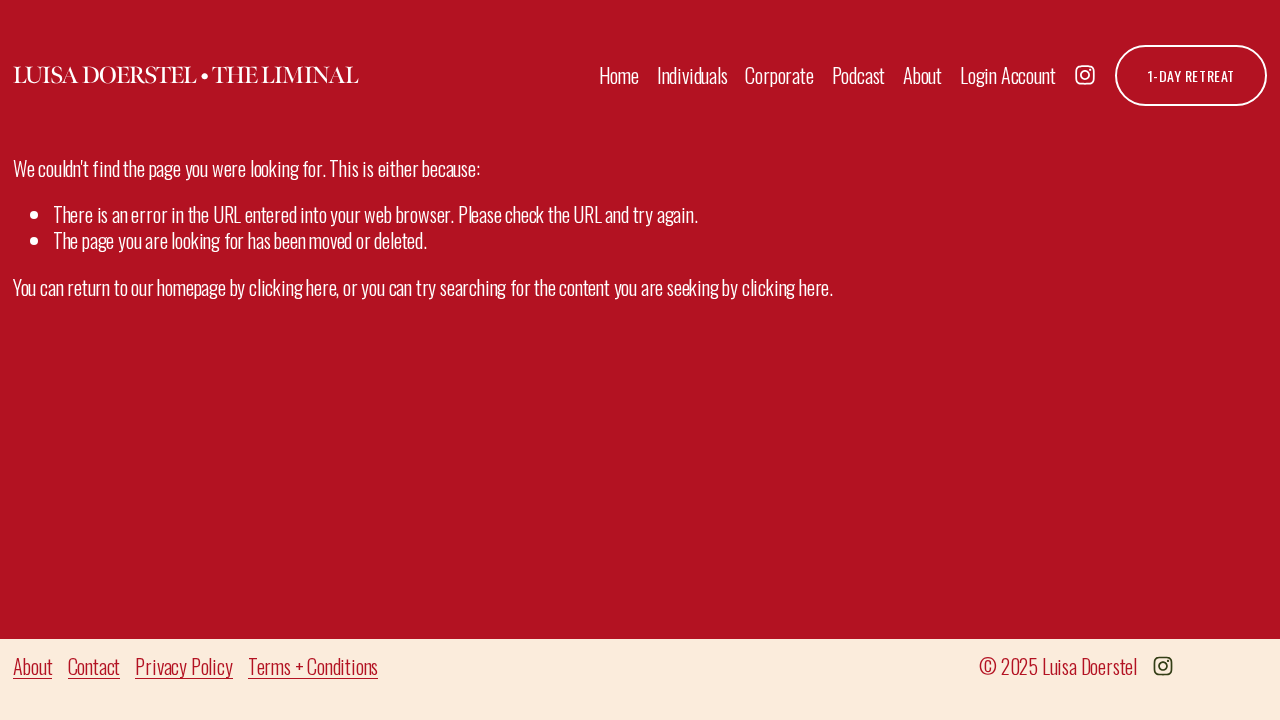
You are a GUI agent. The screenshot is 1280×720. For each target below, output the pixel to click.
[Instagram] (1085, 75)
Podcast (859, 75)
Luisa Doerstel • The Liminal (185, 75)
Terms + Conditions (313, 666)
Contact (94, 666)
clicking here (292, 287)
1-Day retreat (1191, 75)
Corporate (779, 75)
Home (619, 75)
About (922, 75)
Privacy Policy (183, 666)
